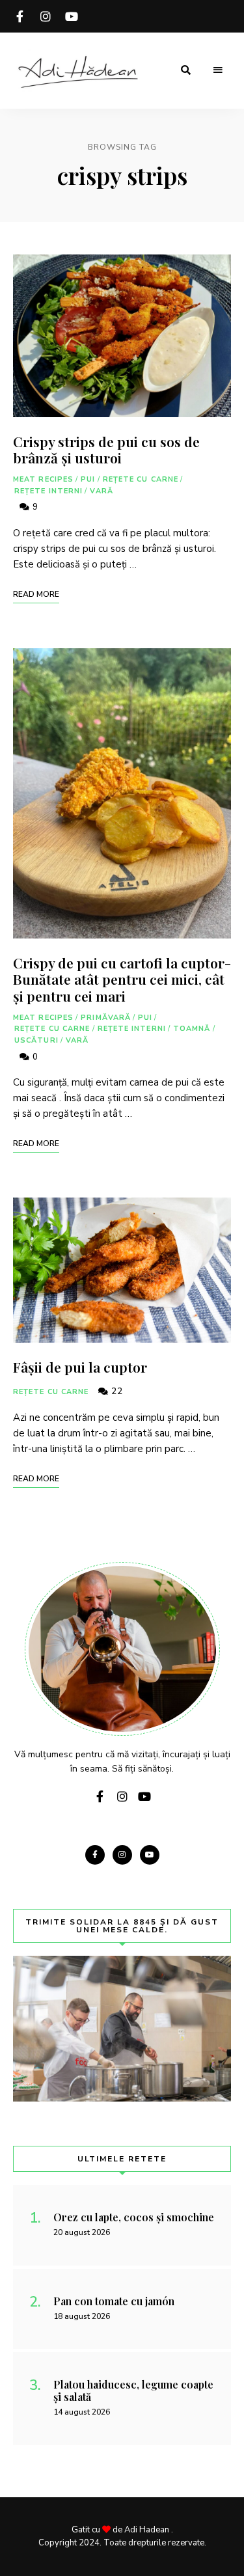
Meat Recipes (43, 479)
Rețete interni (48, 491)
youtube (72, 16)
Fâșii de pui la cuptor (80, 1367)
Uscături (36, 1040)
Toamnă (192, 1029)
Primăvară (106, 1018)
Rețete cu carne (141, 479)
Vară (101, 491)
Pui (88, 479)
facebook (20, 16)
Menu (218, 70)
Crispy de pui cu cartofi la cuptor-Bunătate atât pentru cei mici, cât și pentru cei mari (122, 979)
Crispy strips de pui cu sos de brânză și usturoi (106, 449)
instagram (46, 16)
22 (116, 1391)
